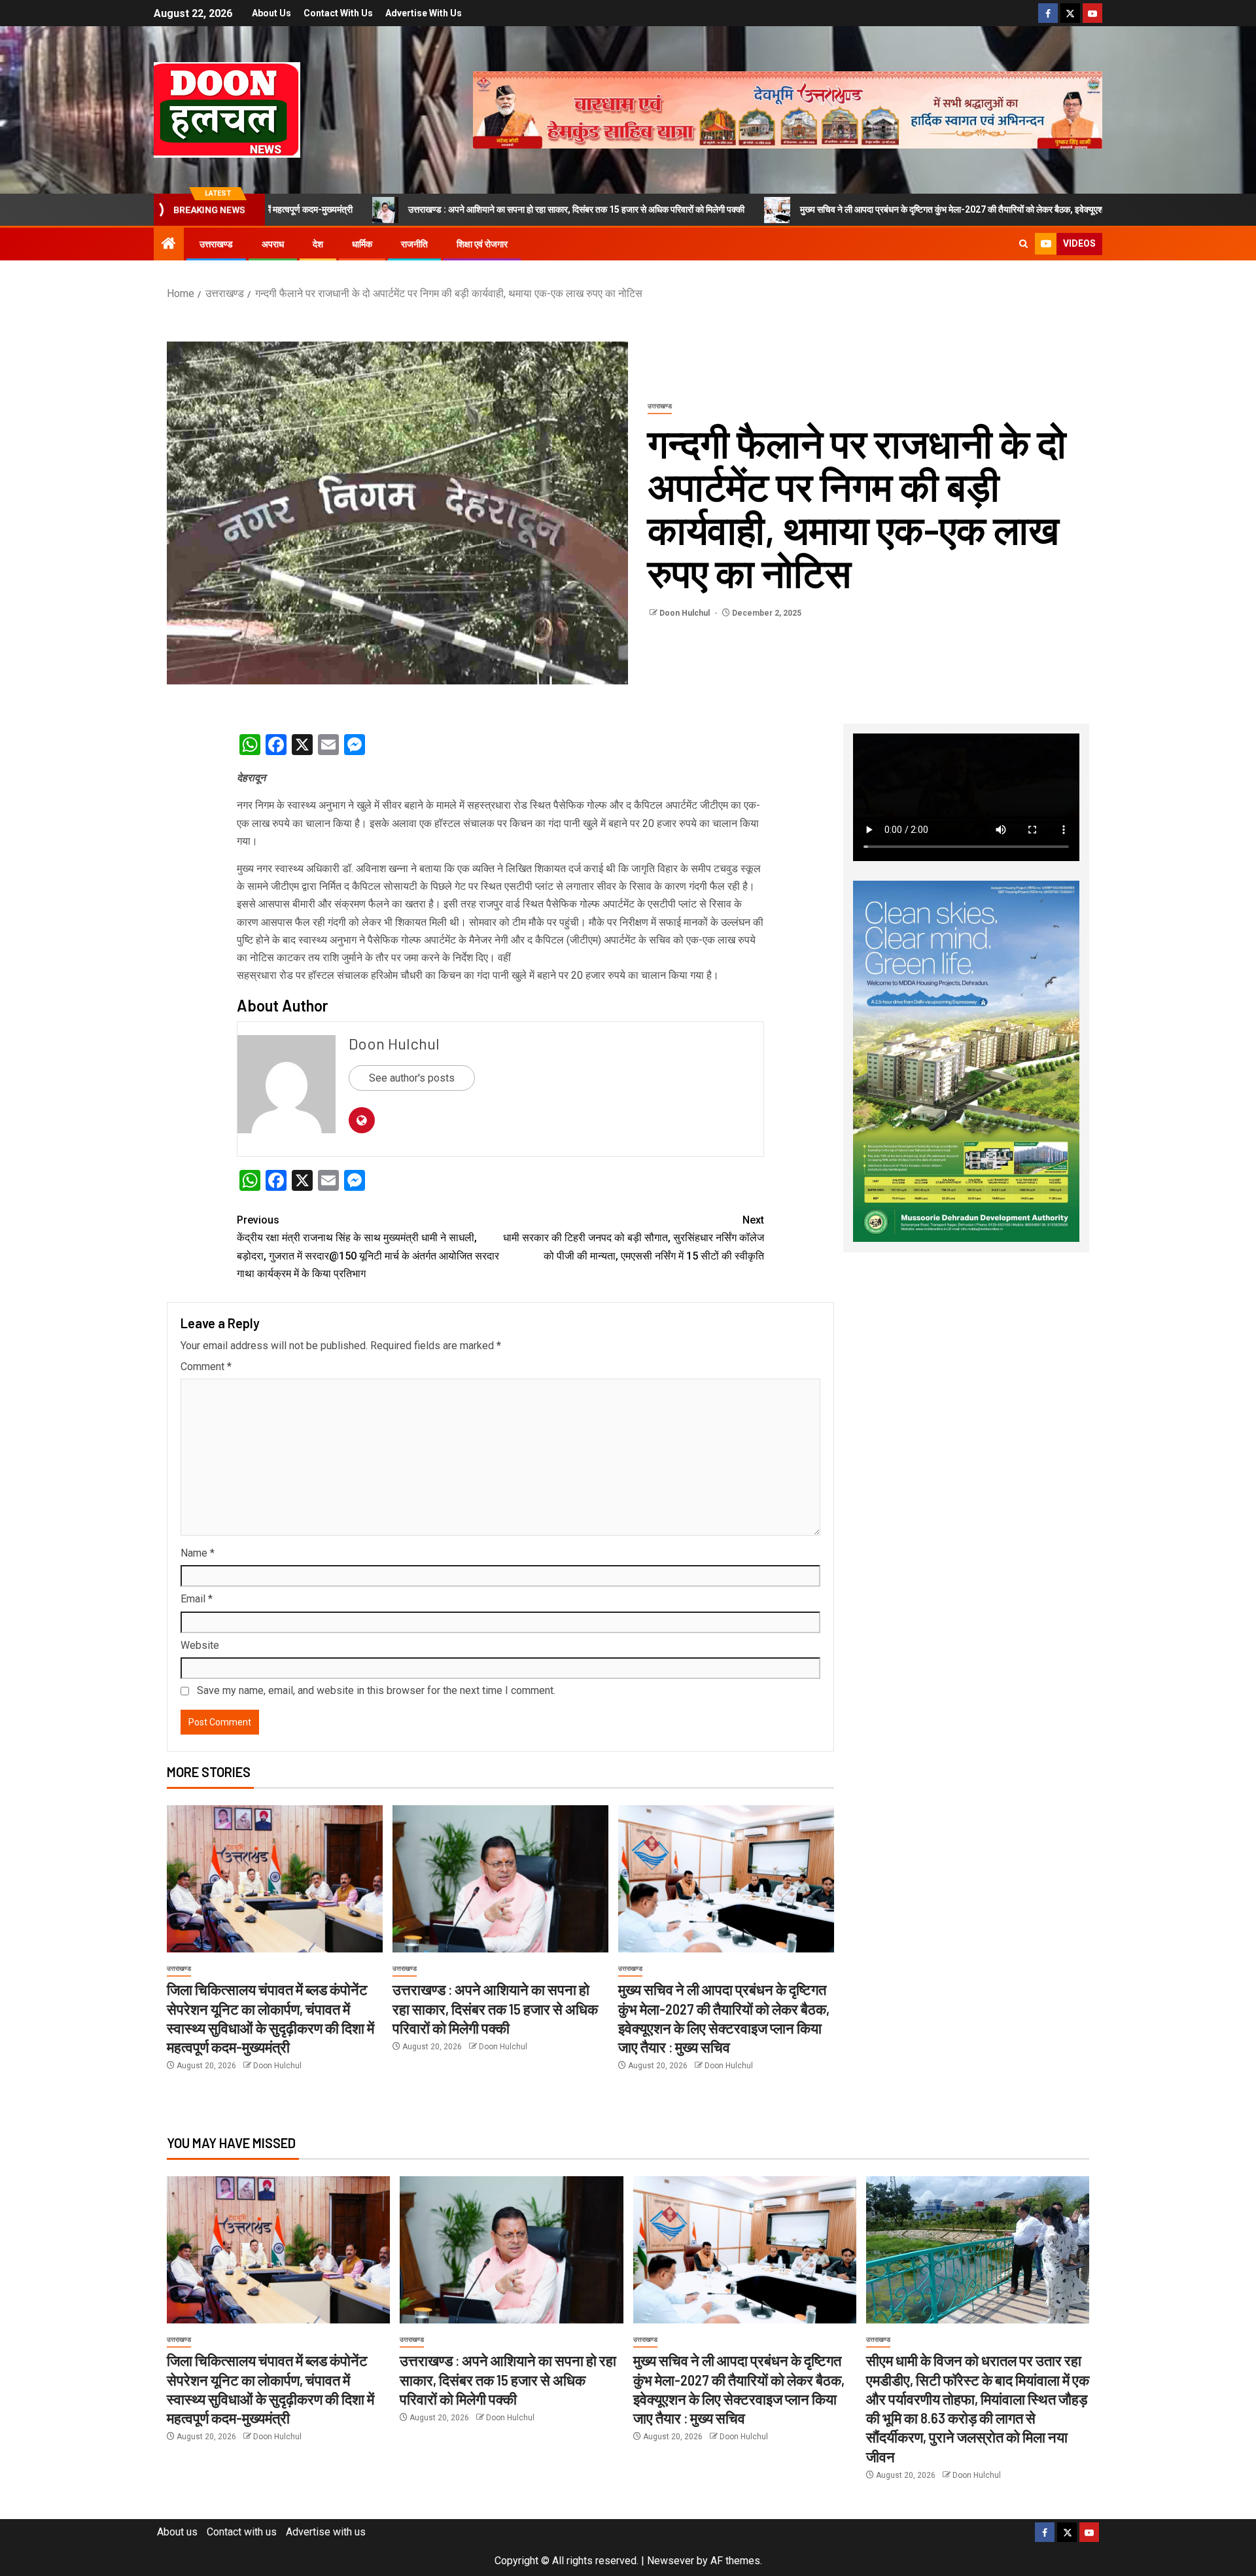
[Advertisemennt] (788, 109)
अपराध (273, 244)
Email (197, 1599)
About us (271, 13)
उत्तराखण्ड (216, 244)
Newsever (671, 2561)
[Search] (1023, 244)
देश (318, 244)
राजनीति (414, 244)
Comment (206, 1367)
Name (198, 1553)
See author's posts (412, 1078)
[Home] (169, 245)
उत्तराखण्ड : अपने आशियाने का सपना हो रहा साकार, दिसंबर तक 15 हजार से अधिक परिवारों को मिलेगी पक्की (398, 209)
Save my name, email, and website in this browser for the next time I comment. (376, 1690)
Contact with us (338, 13)
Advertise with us (424, 13)
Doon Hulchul (686, 613)
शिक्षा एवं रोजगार (482, 244)
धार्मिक (362, 244)
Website (200, 1645)
